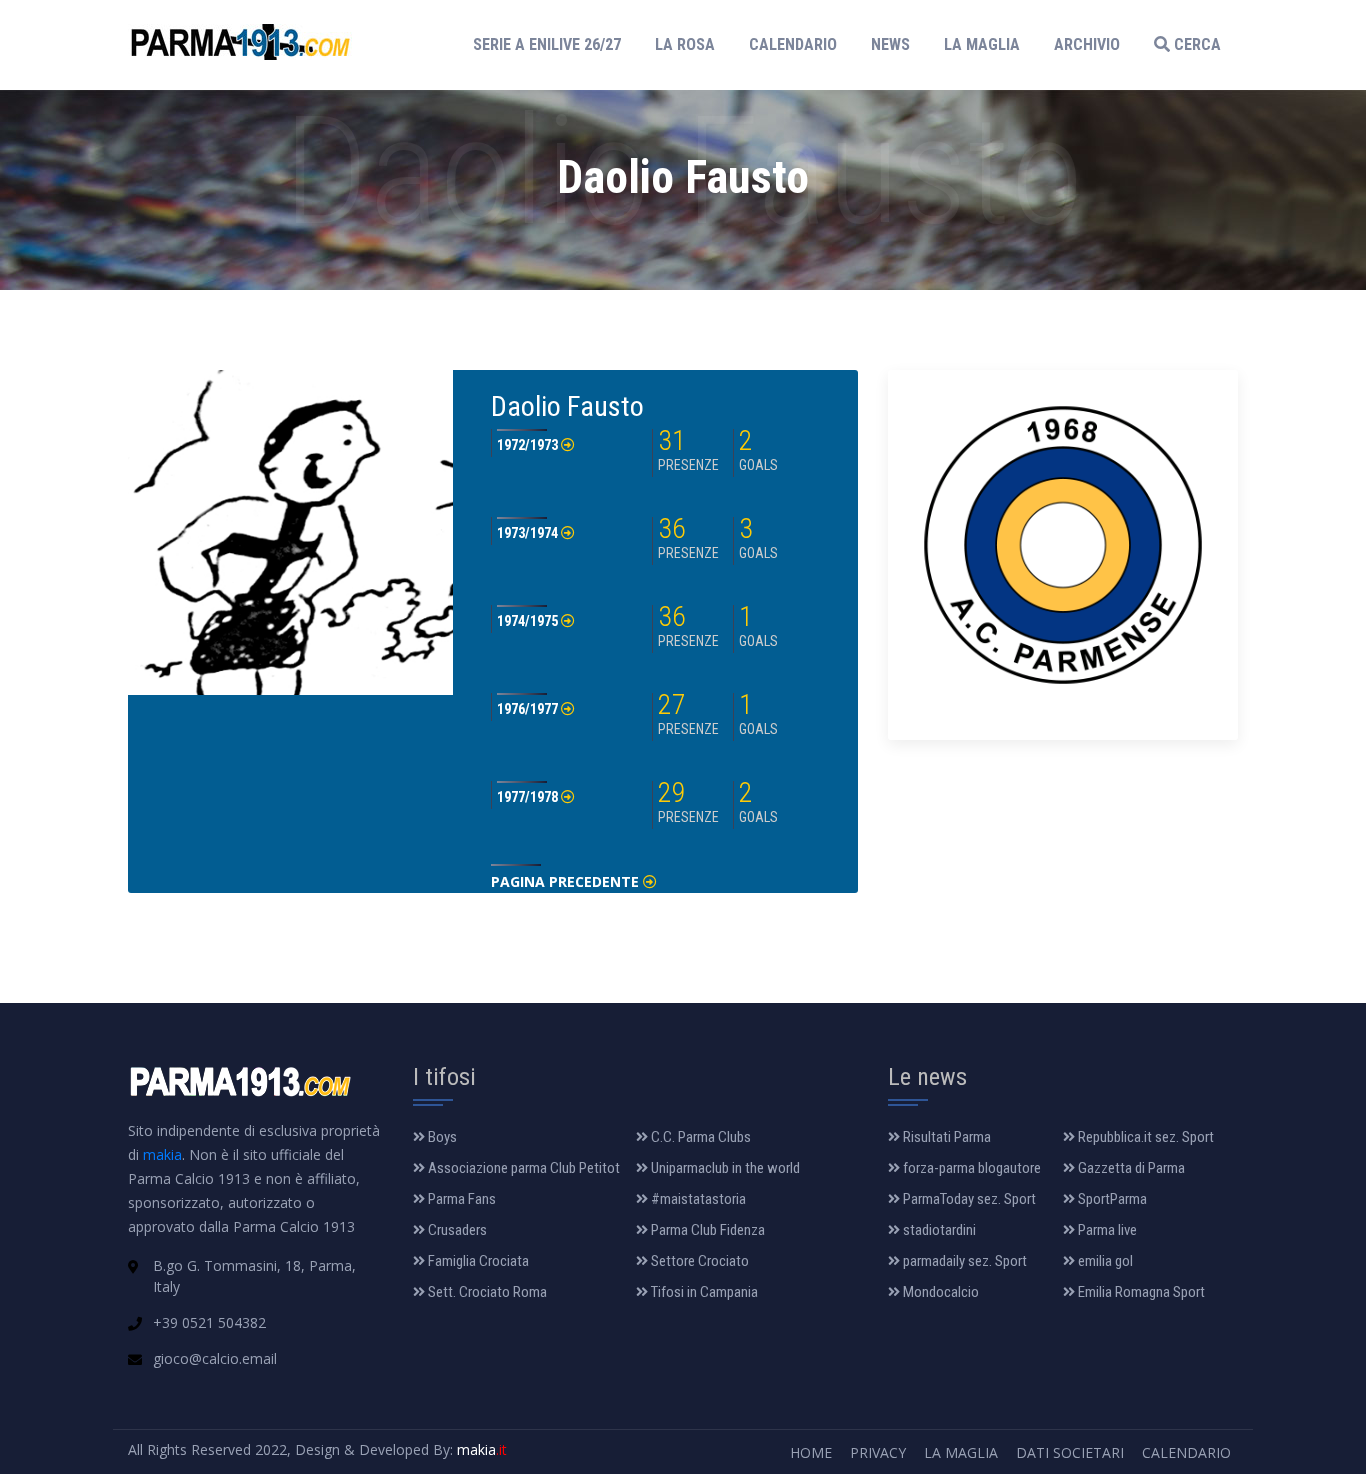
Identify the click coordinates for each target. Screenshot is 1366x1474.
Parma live (1106, 1230)
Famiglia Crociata (477, 1261)
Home (811, 1452)
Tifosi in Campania (703, 1292)
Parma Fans (460, 1199)
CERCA (1195, 44)
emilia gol (1104, 1261)
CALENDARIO (793, 44)
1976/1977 (529, 709)
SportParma (1111, 1199)
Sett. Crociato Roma (486, 1292)
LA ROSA (685, 44)
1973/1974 (529, 533)
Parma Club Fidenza (706, 1230)
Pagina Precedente (567, 881)
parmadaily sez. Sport (963, 1261)
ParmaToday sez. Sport (968, 1199)
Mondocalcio (939, 1292)
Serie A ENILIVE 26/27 (553, 44)
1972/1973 (529, 445)
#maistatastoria (697, 1199)
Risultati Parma (945, 1137)
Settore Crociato (698, 1261)
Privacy (878, 1452)
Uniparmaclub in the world (724, 1168)
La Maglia (961, 1452)
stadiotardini (938, 1230)
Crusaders (456, 1230)
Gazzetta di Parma (1130, 1168)
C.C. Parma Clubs (699, 1137)
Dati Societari (1070, 1452)
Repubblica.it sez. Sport (1144, 1137)
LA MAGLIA (982, 44)
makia (162, 1154)
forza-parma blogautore (970, 1168)
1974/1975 (529, 621)
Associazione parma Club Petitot (522, 1168)
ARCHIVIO (1087, 44)
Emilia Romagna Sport (1140, 1292)
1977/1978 (529, 797)
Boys (441, 1137)
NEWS (890, 44)
